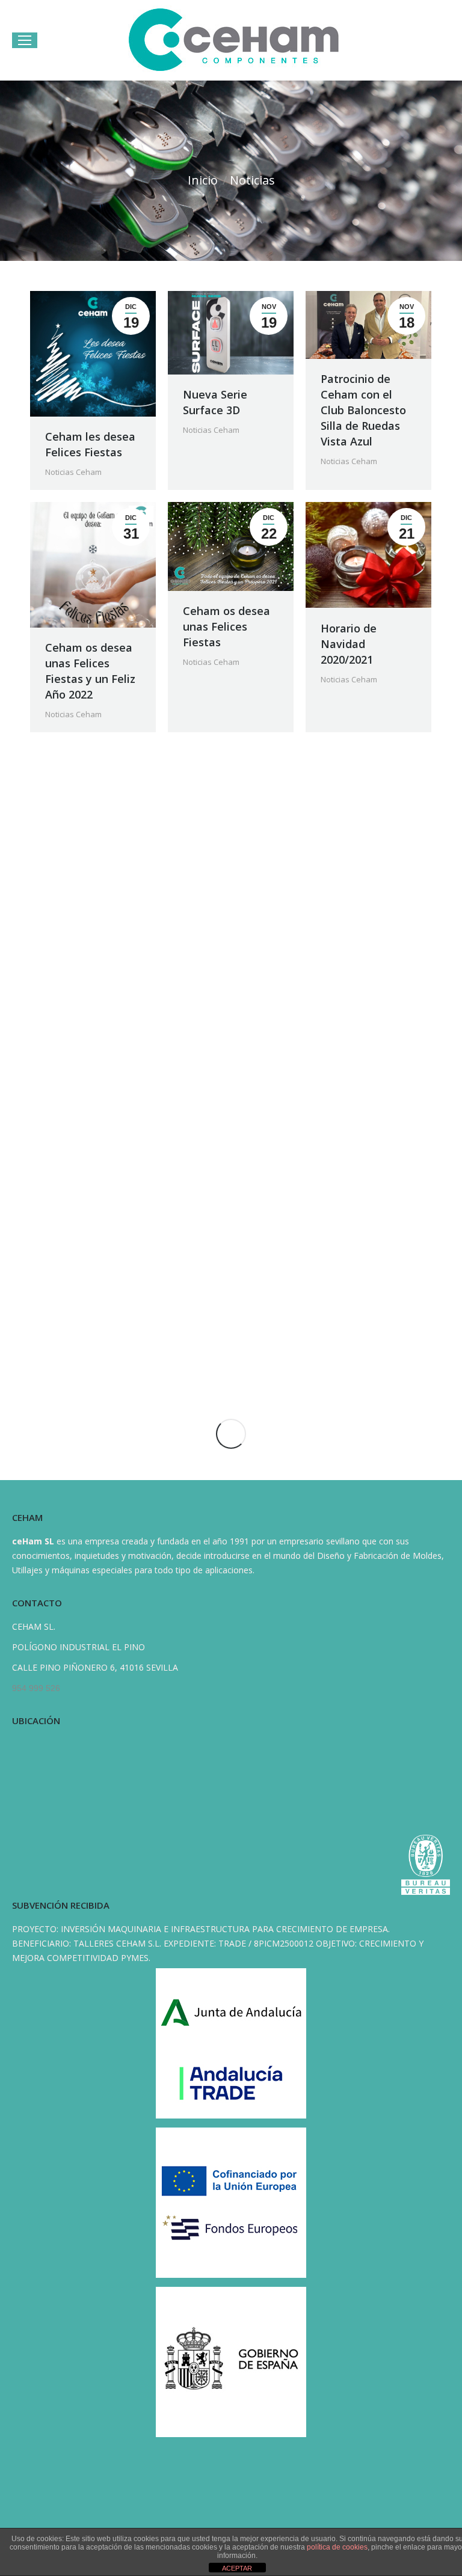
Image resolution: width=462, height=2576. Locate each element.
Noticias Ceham (73, 472)
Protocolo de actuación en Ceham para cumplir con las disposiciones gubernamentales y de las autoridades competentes (230, 1288)
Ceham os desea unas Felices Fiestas (226, 626)
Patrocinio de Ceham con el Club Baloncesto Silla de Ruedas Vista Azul (363, 410)
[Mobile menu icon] (25, 40)
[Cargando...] (231, 1434)
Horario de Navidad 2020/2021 (349, 644)
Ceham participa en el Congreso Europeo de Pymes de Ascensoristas (89, 874)
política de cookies (337, 2547)
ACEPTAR (237, 2568)
